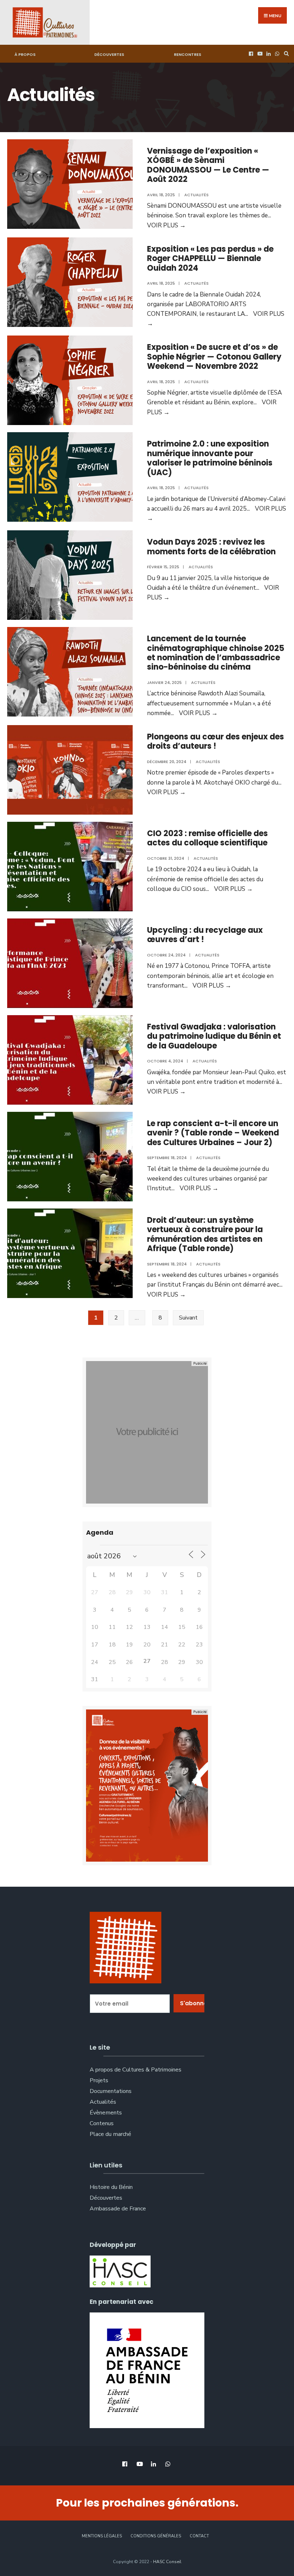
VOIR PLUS (166, 225)
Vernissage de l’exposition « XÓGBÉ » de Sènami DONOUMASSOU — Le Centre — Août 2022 (208, 165)
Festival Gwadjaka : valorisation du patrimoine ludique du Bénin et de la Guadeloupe (214, 1036)
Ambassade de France (118, 2209)
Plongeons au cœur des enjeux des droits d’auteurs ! (215, 741)
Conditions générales (156, 2536)
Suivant (188, 1318)
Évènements (106, 2113)
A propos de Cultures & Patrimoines (136, 2070)
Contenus (102, 2123)
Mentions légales (102, 2536)
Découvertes (109, 54)
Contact (199, 2536)
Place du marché (110, 2134)
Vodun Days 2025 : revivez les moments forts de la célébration (211, 547)
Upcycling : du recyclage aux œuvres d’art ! (205, 935)
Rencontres (188, 54)
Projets (99, 2080)
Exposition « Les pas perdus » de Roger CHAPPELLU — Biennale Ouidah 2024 (210, 259)
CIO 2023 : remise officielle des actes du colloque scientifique (207, 838)
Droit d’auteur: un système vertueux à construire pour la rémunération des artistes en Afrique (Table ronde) (205, 1234)
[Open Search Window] (285, 54)
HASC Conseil (167, 2562)
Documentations (111, 2091)
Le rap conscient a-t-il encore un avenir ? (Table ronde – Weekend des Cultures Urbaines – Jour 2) (213, 1133)
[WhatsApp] (276, 54)
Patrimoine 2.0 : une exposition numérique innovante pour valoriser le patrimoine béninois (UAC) (210, 458)
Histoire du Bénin (111, 2187)
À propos (25, 54)
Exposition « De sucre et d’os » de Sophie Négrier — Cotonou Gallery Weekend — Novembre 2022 (214, 357)
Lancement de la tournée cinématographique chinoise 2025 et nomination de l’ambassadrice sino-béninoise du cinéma (216, 653)
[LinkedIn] (268, 54)
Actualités (196, 195)
